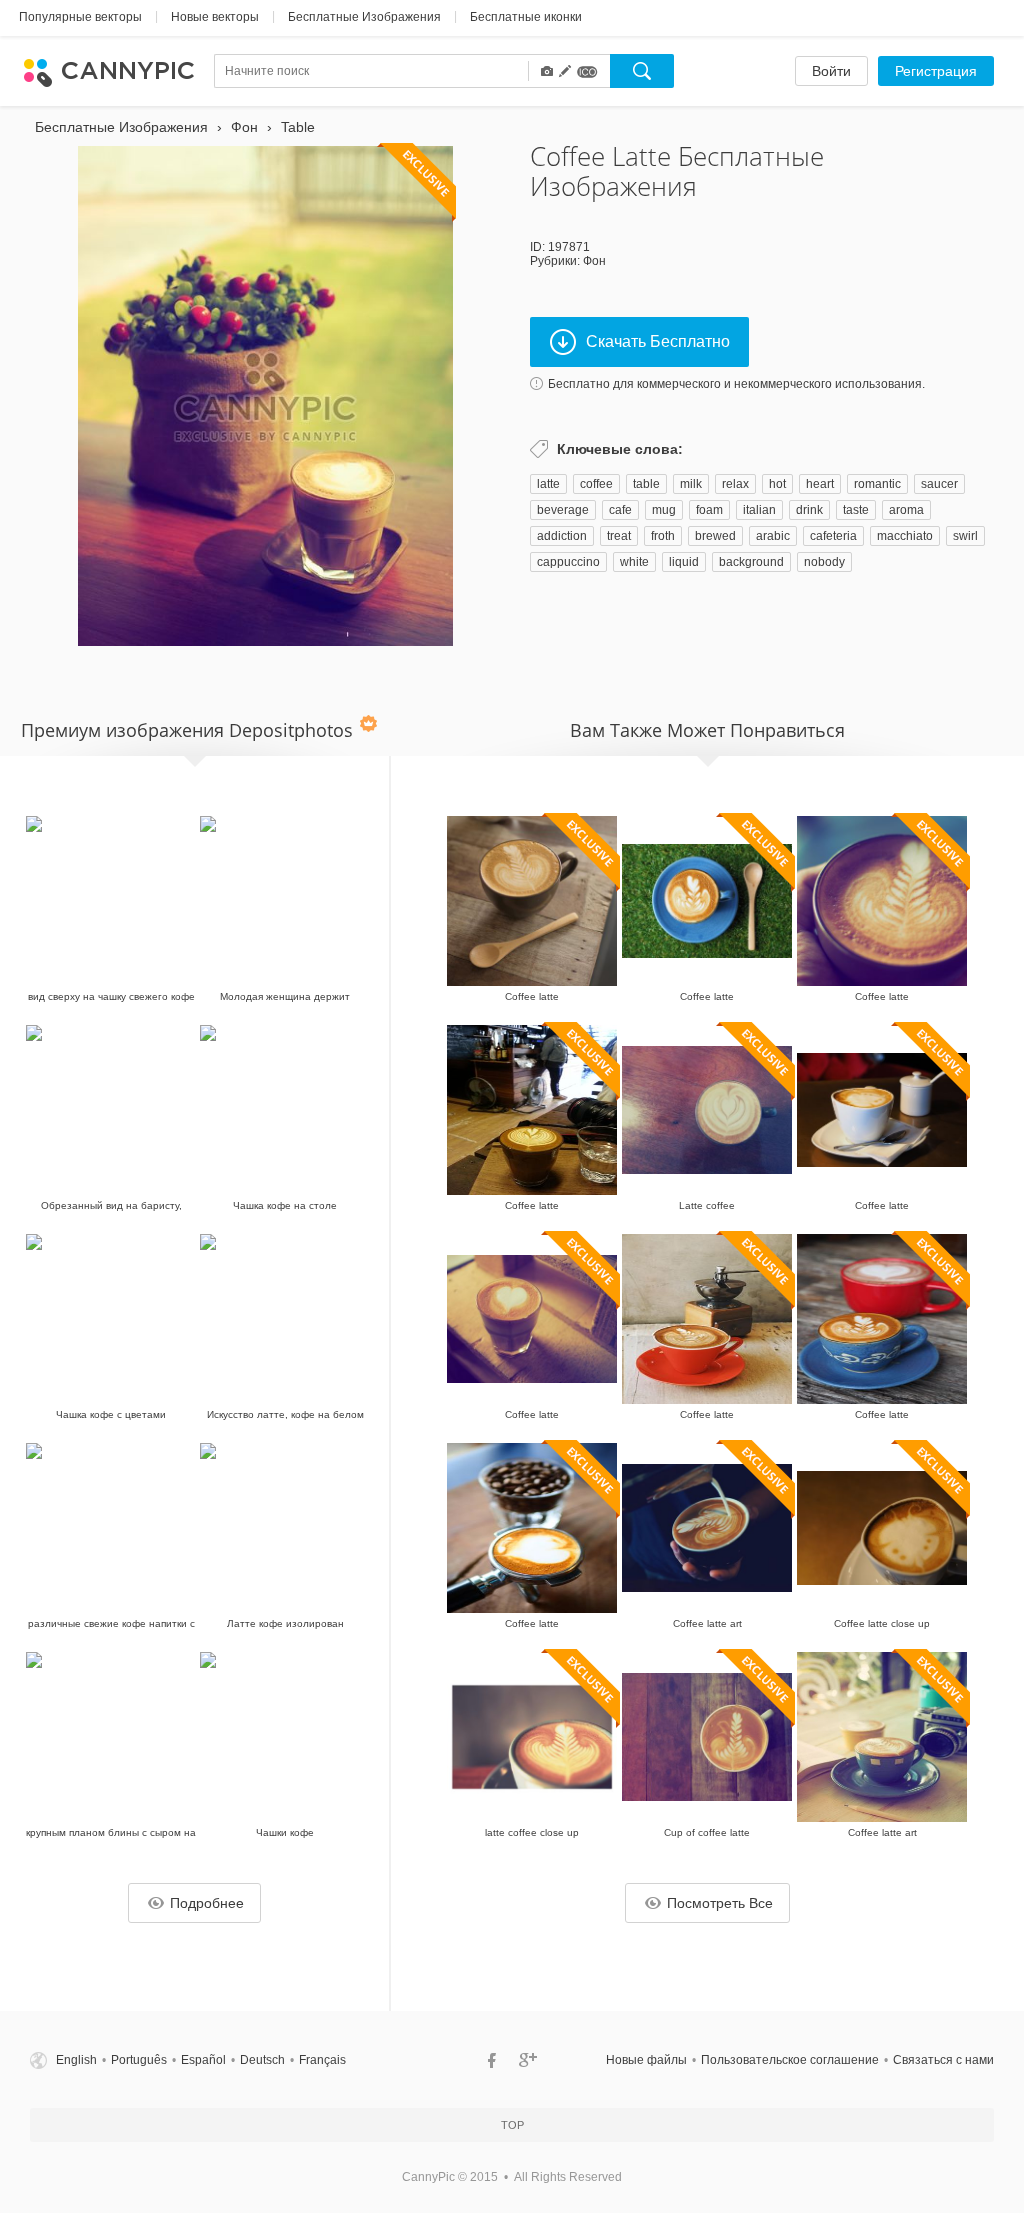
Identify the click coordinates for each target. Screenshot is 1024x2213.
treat (619, 536)
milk (691, 484)
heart (820, 484)
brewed (715, 536)
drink (809, 510)
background (751, 562)
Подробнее (207, 1903)
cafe (620, 510)
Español (203, 2060)
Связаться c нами (943, 2060)
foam (709, 510)
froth (663, 536)
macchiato (905, 536)
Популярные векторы (80, 17)
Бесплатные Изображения (364, 17)
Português (139, 2060)
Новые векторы (215, 17)
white (634, 562)
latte (548, 484)
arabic (773, 536)
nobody (824, 562)
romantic (877, 484)
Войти (831, 71)
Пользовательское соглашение (790, 2060)
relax (735, 484)
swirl (965, 536)
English (76, 2060)
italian (759, 510)
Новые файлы (646, 2060)
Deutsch (262, 2060)
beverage (563, 510)
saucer (939, 484)
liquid (684, 562)
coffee (596, 484)
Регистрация (936, 71)
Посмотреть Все (720, 1903)
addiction (562, 536)
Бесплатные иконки (526, 17)
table (646, 484)
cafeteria (833, 536)
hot (777, 484)
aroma (906, 510)
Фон (594, 261)
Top (512, 2125)
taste (856, 510)
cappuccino (568, 562)
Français (322, 2060)
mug (664, 510)
